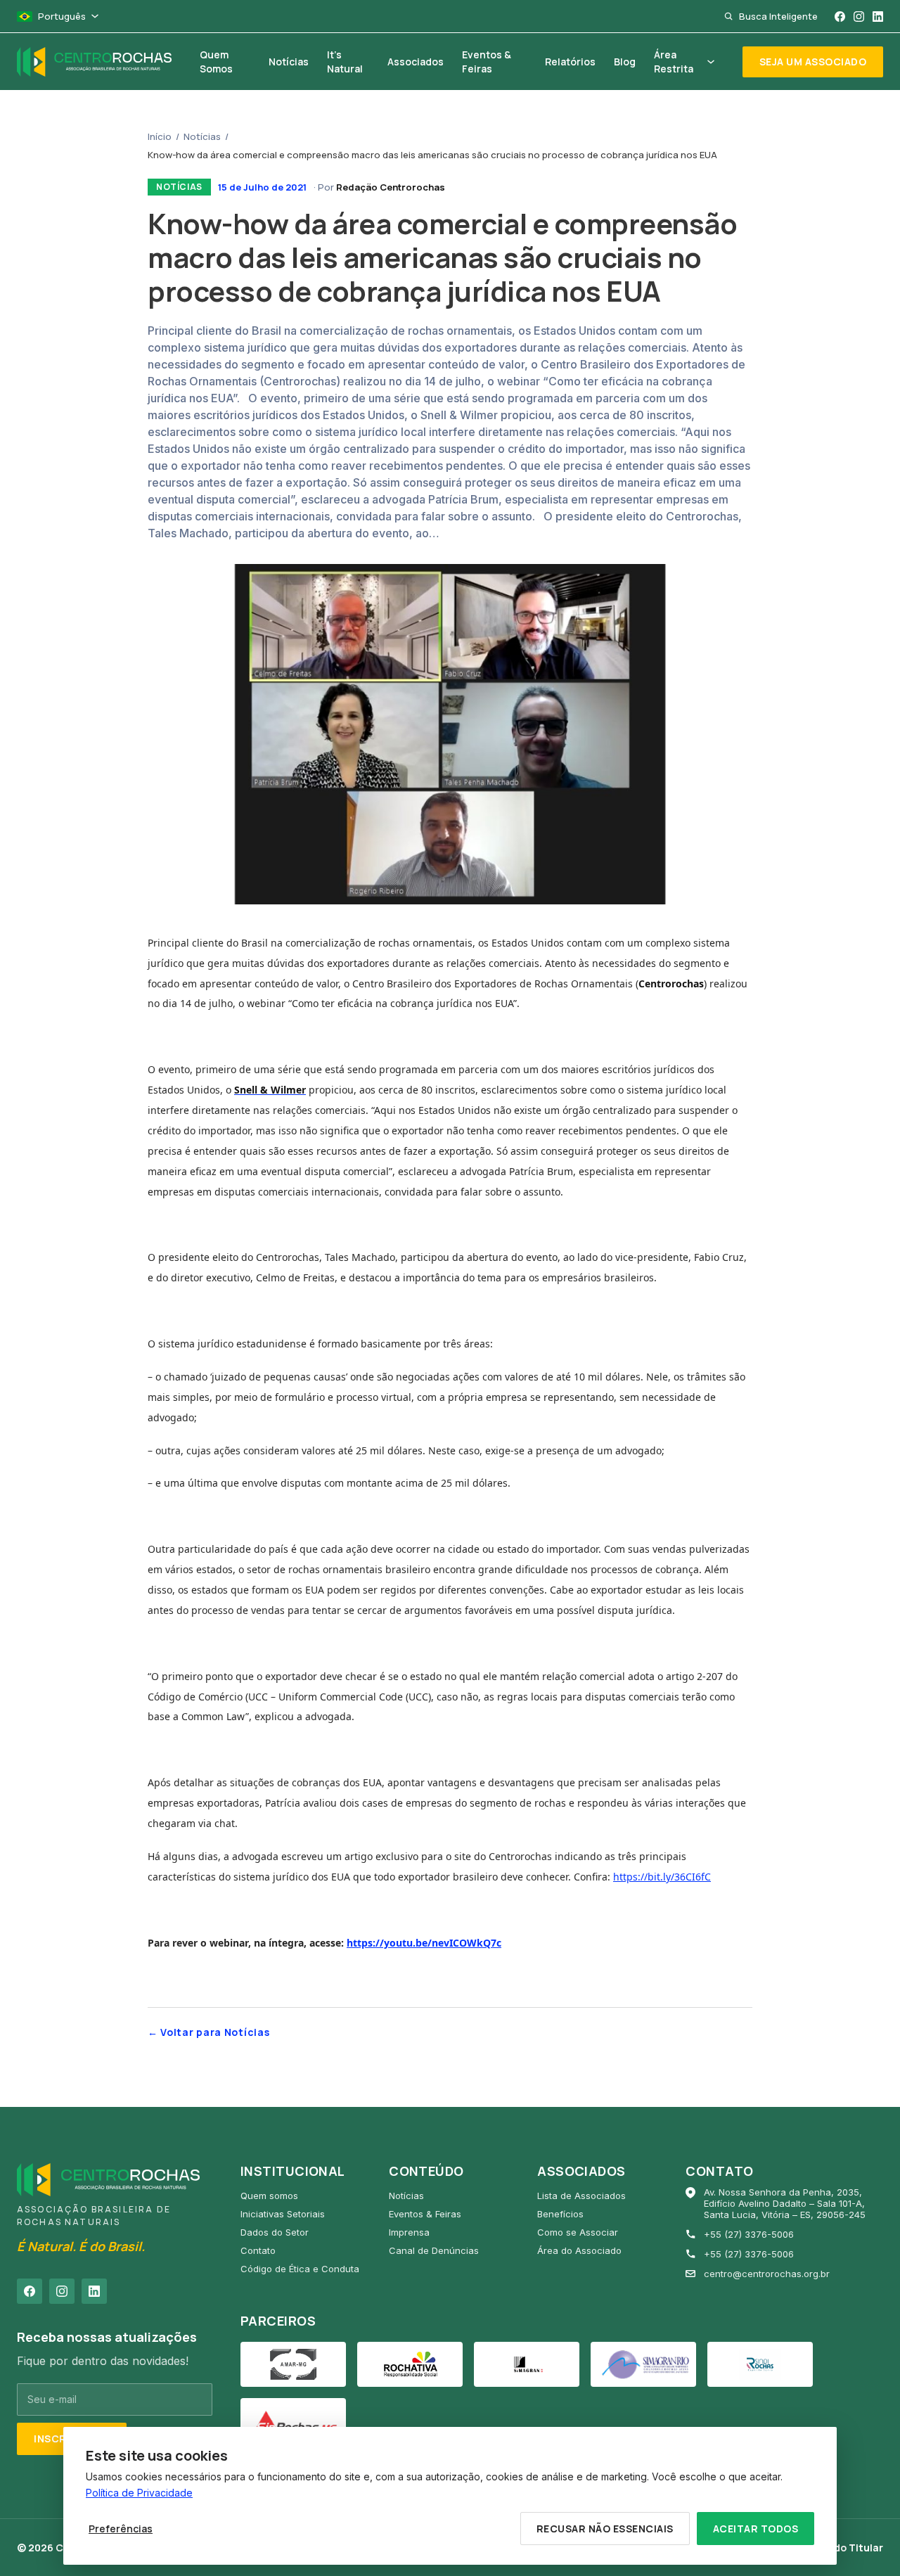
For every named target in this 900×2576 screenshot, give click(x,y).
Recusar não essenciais (605, 2529)
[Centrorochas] (94, 62)
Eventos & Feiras (425, 2214)
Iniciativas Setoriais (283, 2214)
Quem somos (269, 2196)
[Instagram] (859, 17)
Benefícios (560, 2214)
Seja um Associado (813, 62)
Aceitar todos (756, 2529)
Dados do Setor (275, 2232)
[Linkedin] (878, 17)
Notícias (202, 136)
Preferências (121, 2529)
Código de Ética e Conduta (300, 2269)
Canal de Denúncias (434, 2250)
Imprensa (409, 2232)
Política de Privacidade (139, 2493)
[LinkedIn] (94, 2291)
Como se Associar (578, 2232)
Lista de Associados (581, 2196)
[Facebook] (840, 17)
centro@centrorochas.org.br (767, 2274)
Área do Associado (579, 2250)
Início (160, 136)
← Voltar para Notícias (208, 2032)
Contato (258, 2250)
